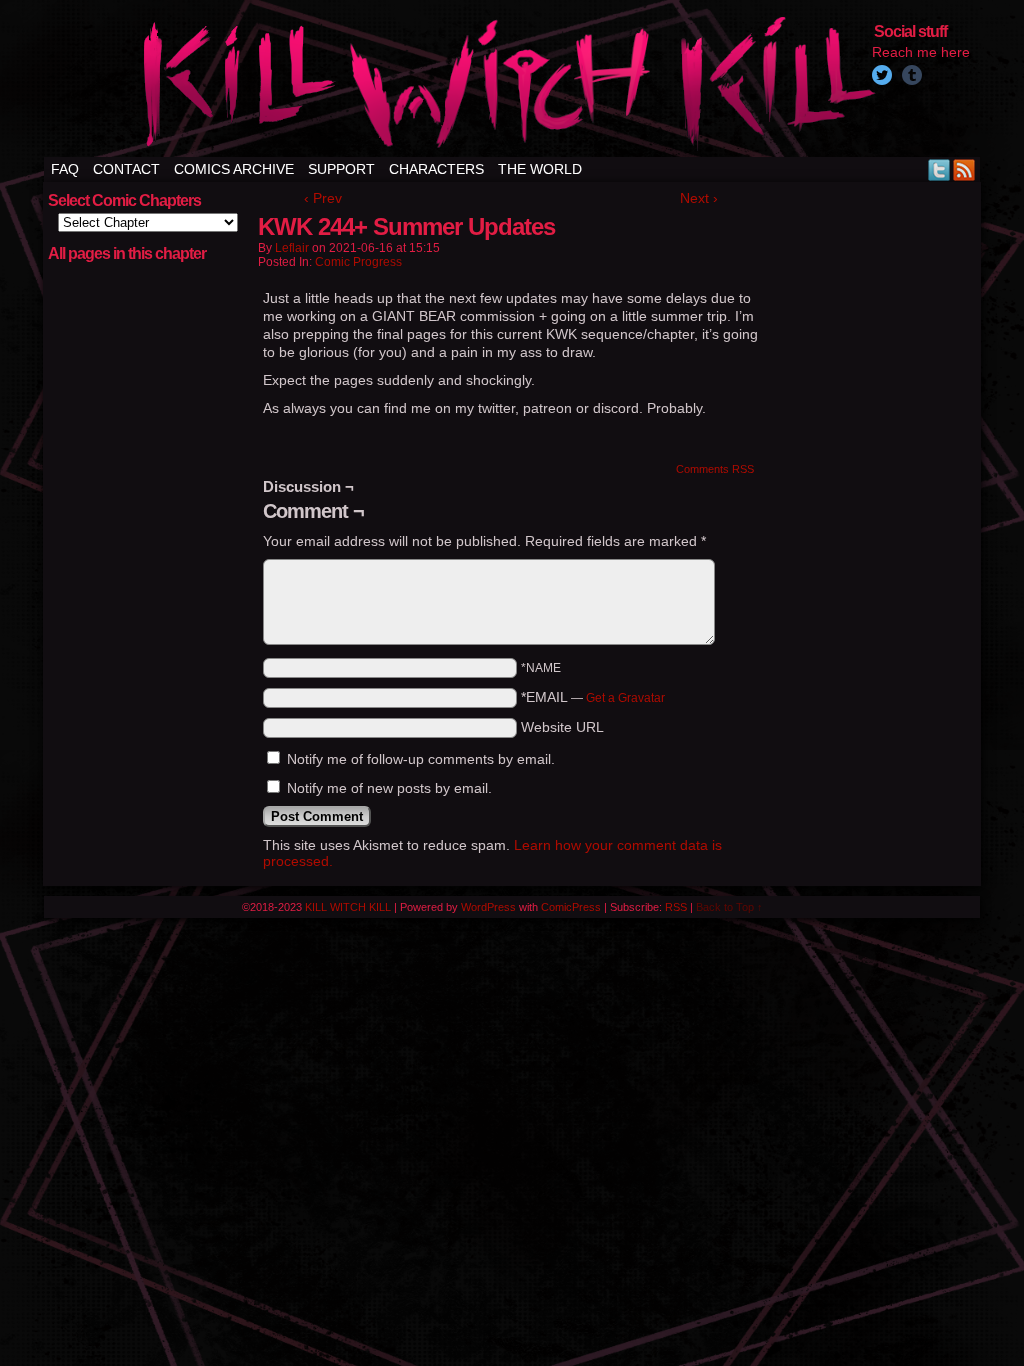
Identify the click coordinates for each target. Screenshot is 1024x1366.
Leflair (292, 248)
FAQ (65, 169)
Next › (699, 198)
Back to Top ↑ (729, 907)
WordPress (488, 907)
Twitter (939, 169)
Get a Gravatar (625, 698)
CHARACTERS (436, 169)
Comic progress (358, 262)
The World (540, 169)
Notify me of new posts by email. (389, 788)
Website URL (562, 727)
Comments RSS (715, 469)
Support (341, 169)
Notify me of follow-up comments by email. (421, 759)
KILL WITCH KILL (348, 907)
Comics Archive (234, 169)
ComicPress (571, 907)
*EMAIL (593, 697)
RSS (964, 169)
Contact (126, 169)
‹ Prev (323, 198)
